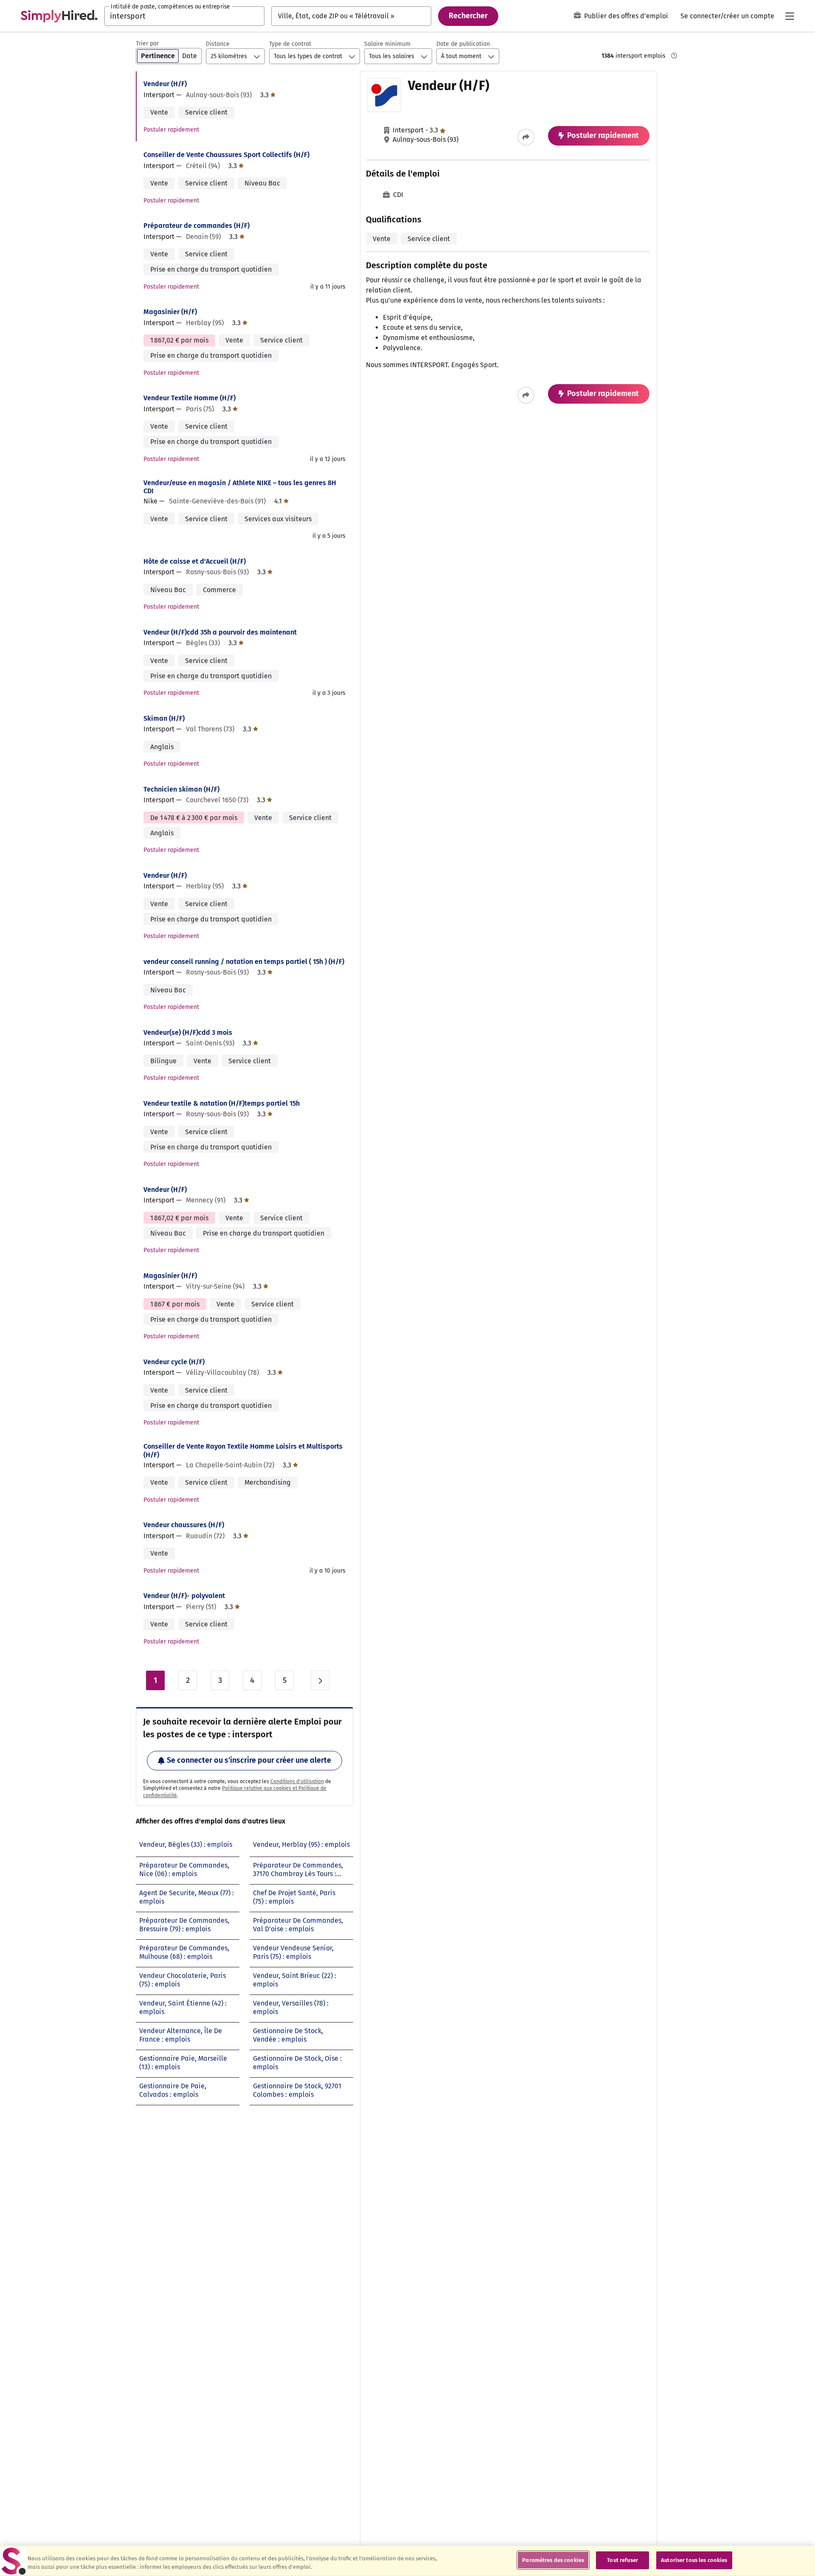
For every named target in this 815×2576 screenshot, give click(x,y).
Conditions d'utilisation (297, 1781)
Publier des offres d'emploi (626, 16)
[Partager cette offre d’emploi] (526, 137)
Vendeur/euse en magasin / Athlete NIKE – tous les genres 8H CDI (240, 487)
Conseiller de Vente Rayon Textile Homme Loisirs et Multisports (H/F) (243, 1450)
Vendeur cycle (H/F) (174, 1362)
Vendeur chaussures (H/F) (184, 1525)
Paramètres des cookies (553, 2560)
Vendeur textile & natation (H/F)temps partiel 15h (222, 1103)
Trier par (147, 44)
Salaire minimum (387, 44)
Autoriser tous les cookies (694, 2560)
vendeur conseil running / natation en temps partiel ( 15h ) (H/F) (244, 962)
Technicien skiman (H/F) (181, 789)
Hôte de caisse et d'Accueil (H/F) (195, 561)
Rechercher (468, 16)
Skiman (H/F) (164, 718)
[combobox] (184, 16)
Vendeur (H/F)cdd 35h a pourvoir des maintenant (220, 632)
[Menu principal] (790, 16)
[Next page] (320, 1680)
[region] (407, 2561)
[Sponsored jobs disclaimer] (674, 56)
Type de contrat (290, 44)
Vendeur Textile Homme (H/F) (190, 398)
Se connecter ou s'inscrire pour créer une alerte (249, 1760)
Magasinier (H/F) (170, 312)
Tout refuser (622, 2560)
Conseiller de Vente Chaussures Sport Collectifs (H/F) (226, 155)
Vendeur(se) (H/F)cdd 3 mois (188, 1032)
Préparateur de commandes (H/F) (197, 226)
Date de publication (463, 44)
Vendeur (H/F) (165, 84)
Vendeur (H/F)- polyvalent (184, 1596)
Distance (218, 44)
